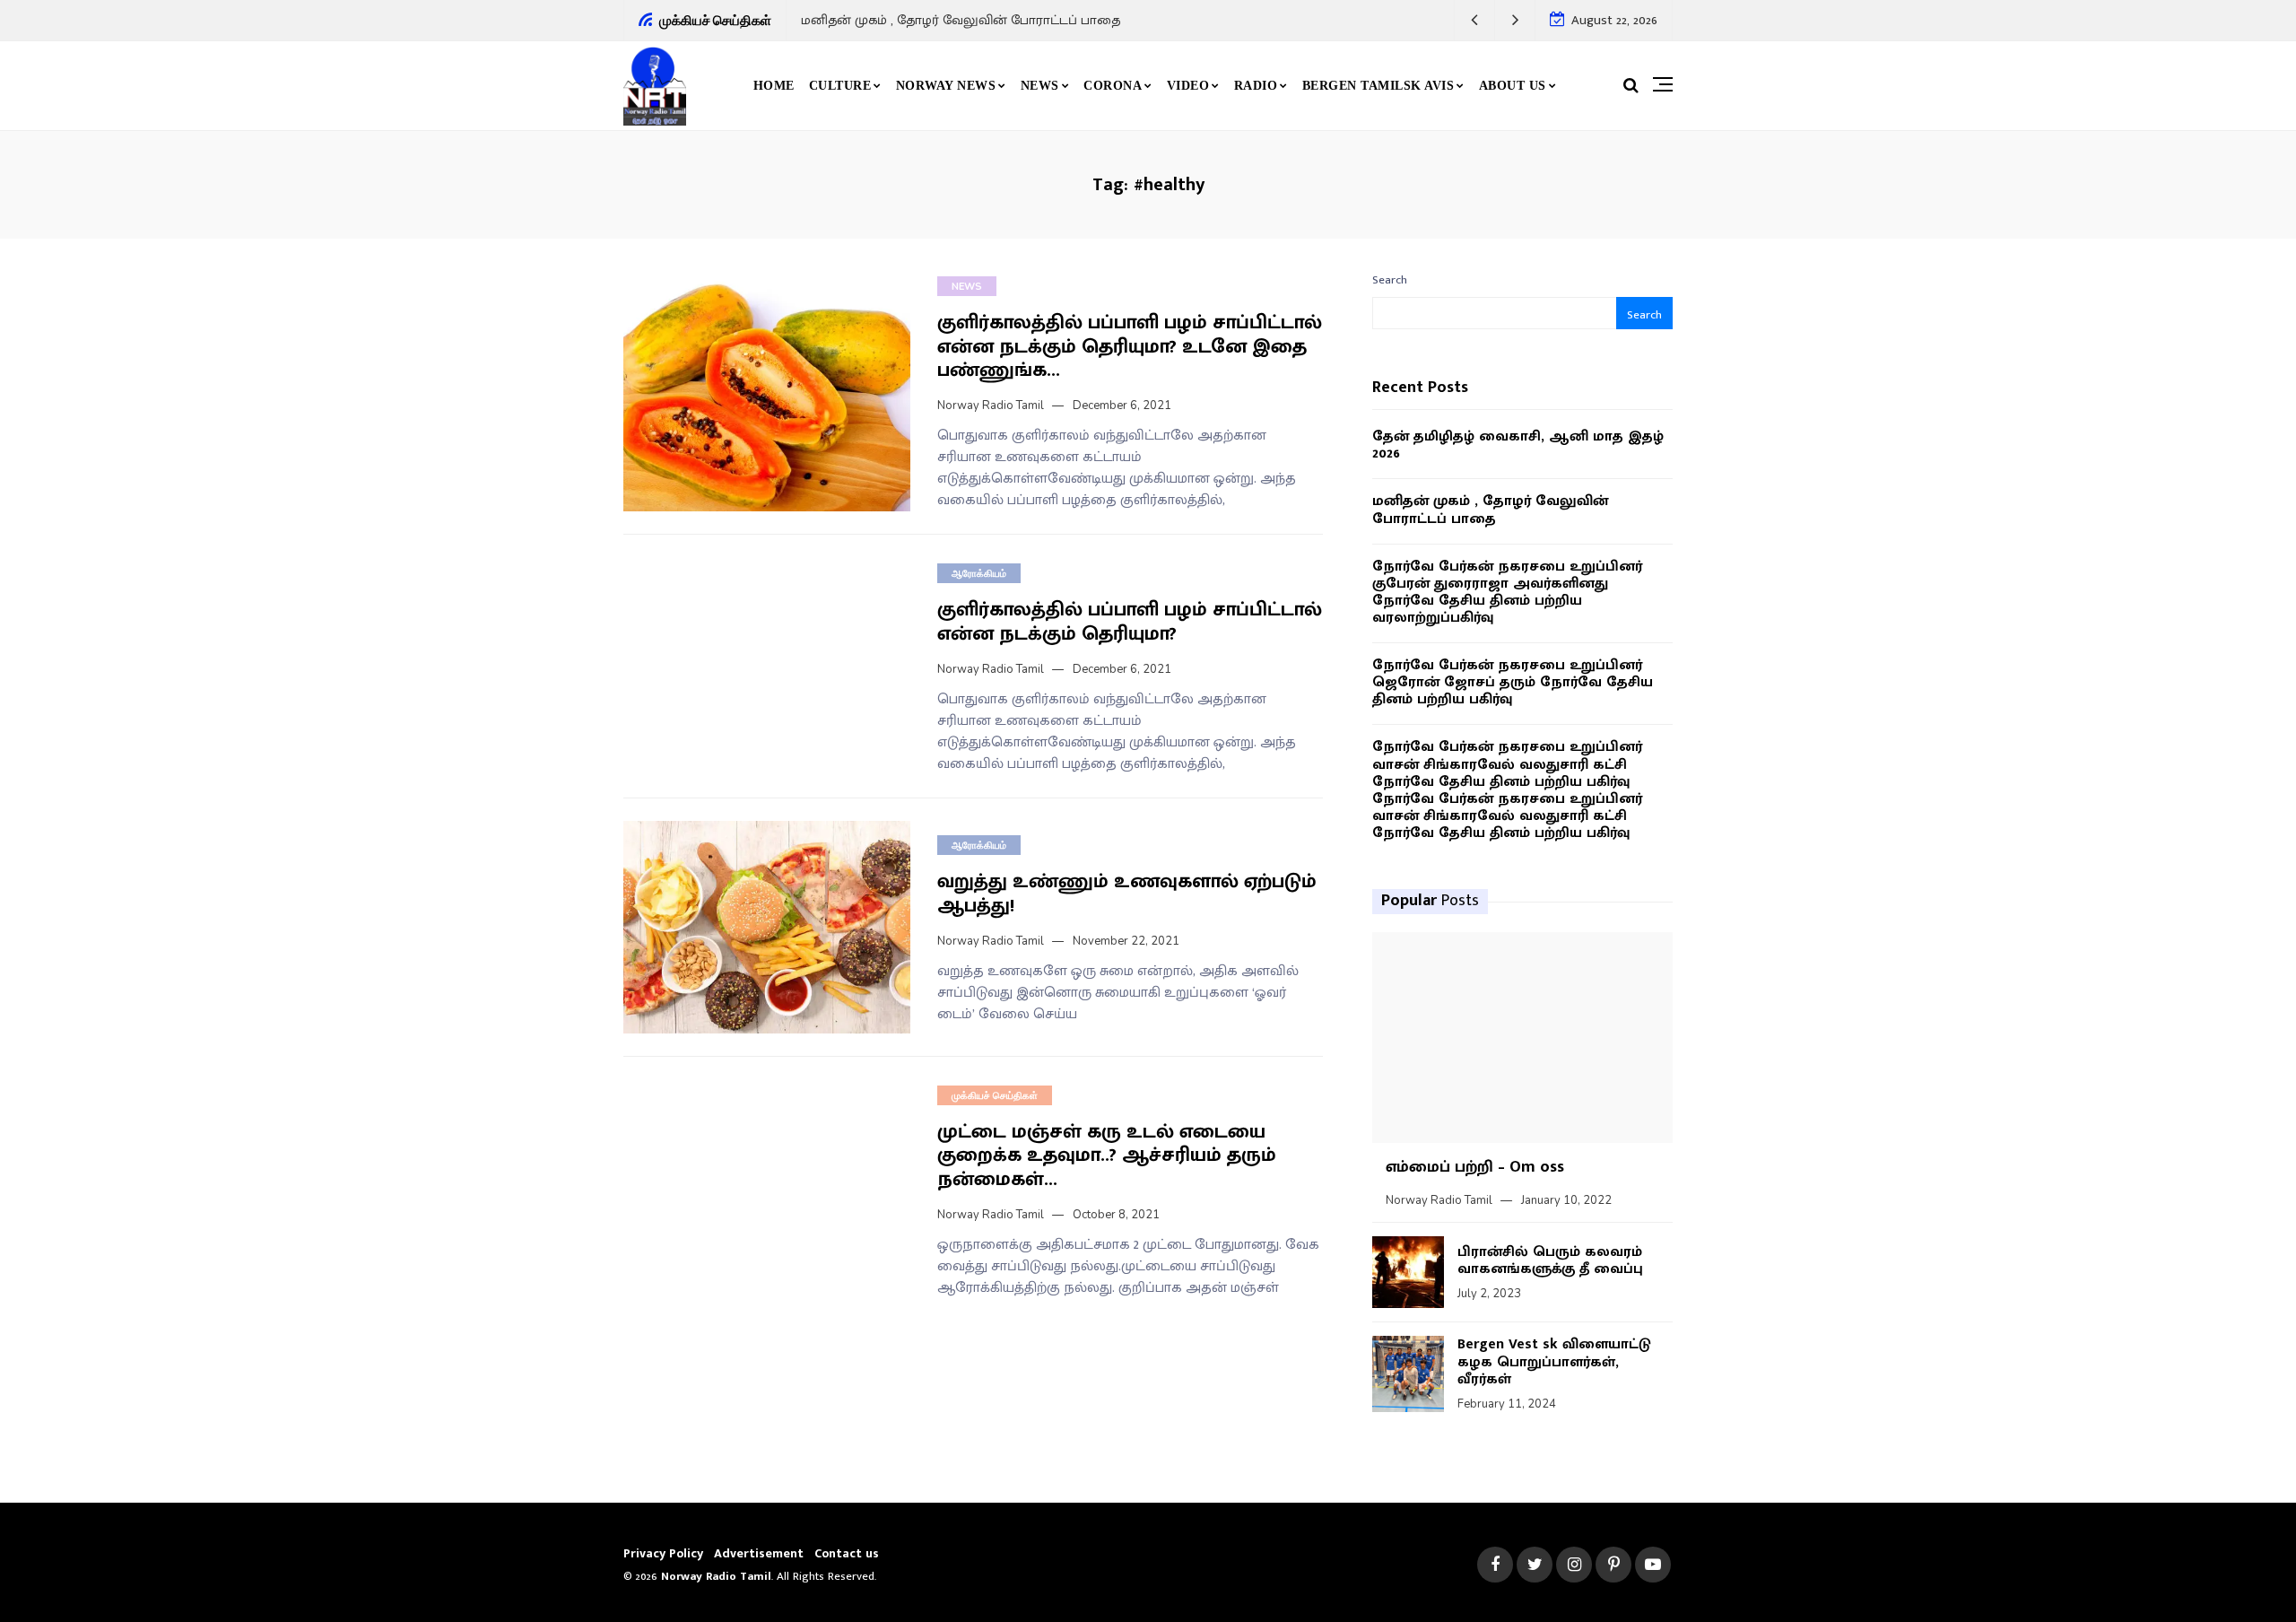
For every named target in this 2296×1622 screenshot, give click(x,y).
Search (1390, 280)
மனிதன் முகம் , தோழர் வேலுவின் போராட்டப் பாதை (961, 20)
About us (1513, 86)
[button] (1475, 20)
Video (1188, 86)
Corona (1113, 86)
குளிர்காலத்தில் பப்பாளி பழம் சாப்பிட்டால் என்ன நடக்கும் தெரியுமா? (1130, 621)
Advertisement (759, 1553)
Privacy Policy (663, 1553)
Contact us (847, 1553)
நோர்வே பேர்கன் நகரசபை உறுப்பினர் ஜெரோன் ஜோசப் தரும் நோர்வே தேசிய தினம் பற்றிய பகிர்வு (1513, 683)
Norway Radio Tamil (991, 405)
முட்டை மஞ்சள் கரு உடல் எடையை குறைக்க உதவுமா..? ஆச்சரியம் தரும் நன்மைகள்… (1107, 1155)
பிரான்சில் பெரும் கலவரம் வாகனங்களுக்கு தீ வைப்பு (1550, 1260)
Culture (840, 86)
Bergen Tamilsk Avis (1378, 86)
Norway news (946, 86)
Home (774, 86)
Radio (1256, 86)
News (1040, 86)
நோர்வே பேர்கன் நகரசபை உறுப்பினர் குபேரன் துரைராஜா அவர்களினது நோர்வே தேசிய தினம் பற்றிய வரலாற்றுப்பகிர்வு (1507, 593)
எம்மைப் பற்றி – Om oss (1475, 1167)
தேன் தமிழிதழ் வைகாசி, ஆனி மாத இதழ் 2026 (1518, 445)
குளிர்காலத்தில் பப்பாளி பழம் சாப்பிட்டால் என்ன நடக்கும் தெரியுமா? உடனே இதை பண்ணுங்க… (1130, 346)
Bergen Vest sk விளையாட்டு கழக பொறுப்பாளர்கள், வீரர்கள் (1554, 1361)
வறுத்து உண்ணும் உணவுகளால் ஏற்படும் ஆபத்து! (1127, 893)
